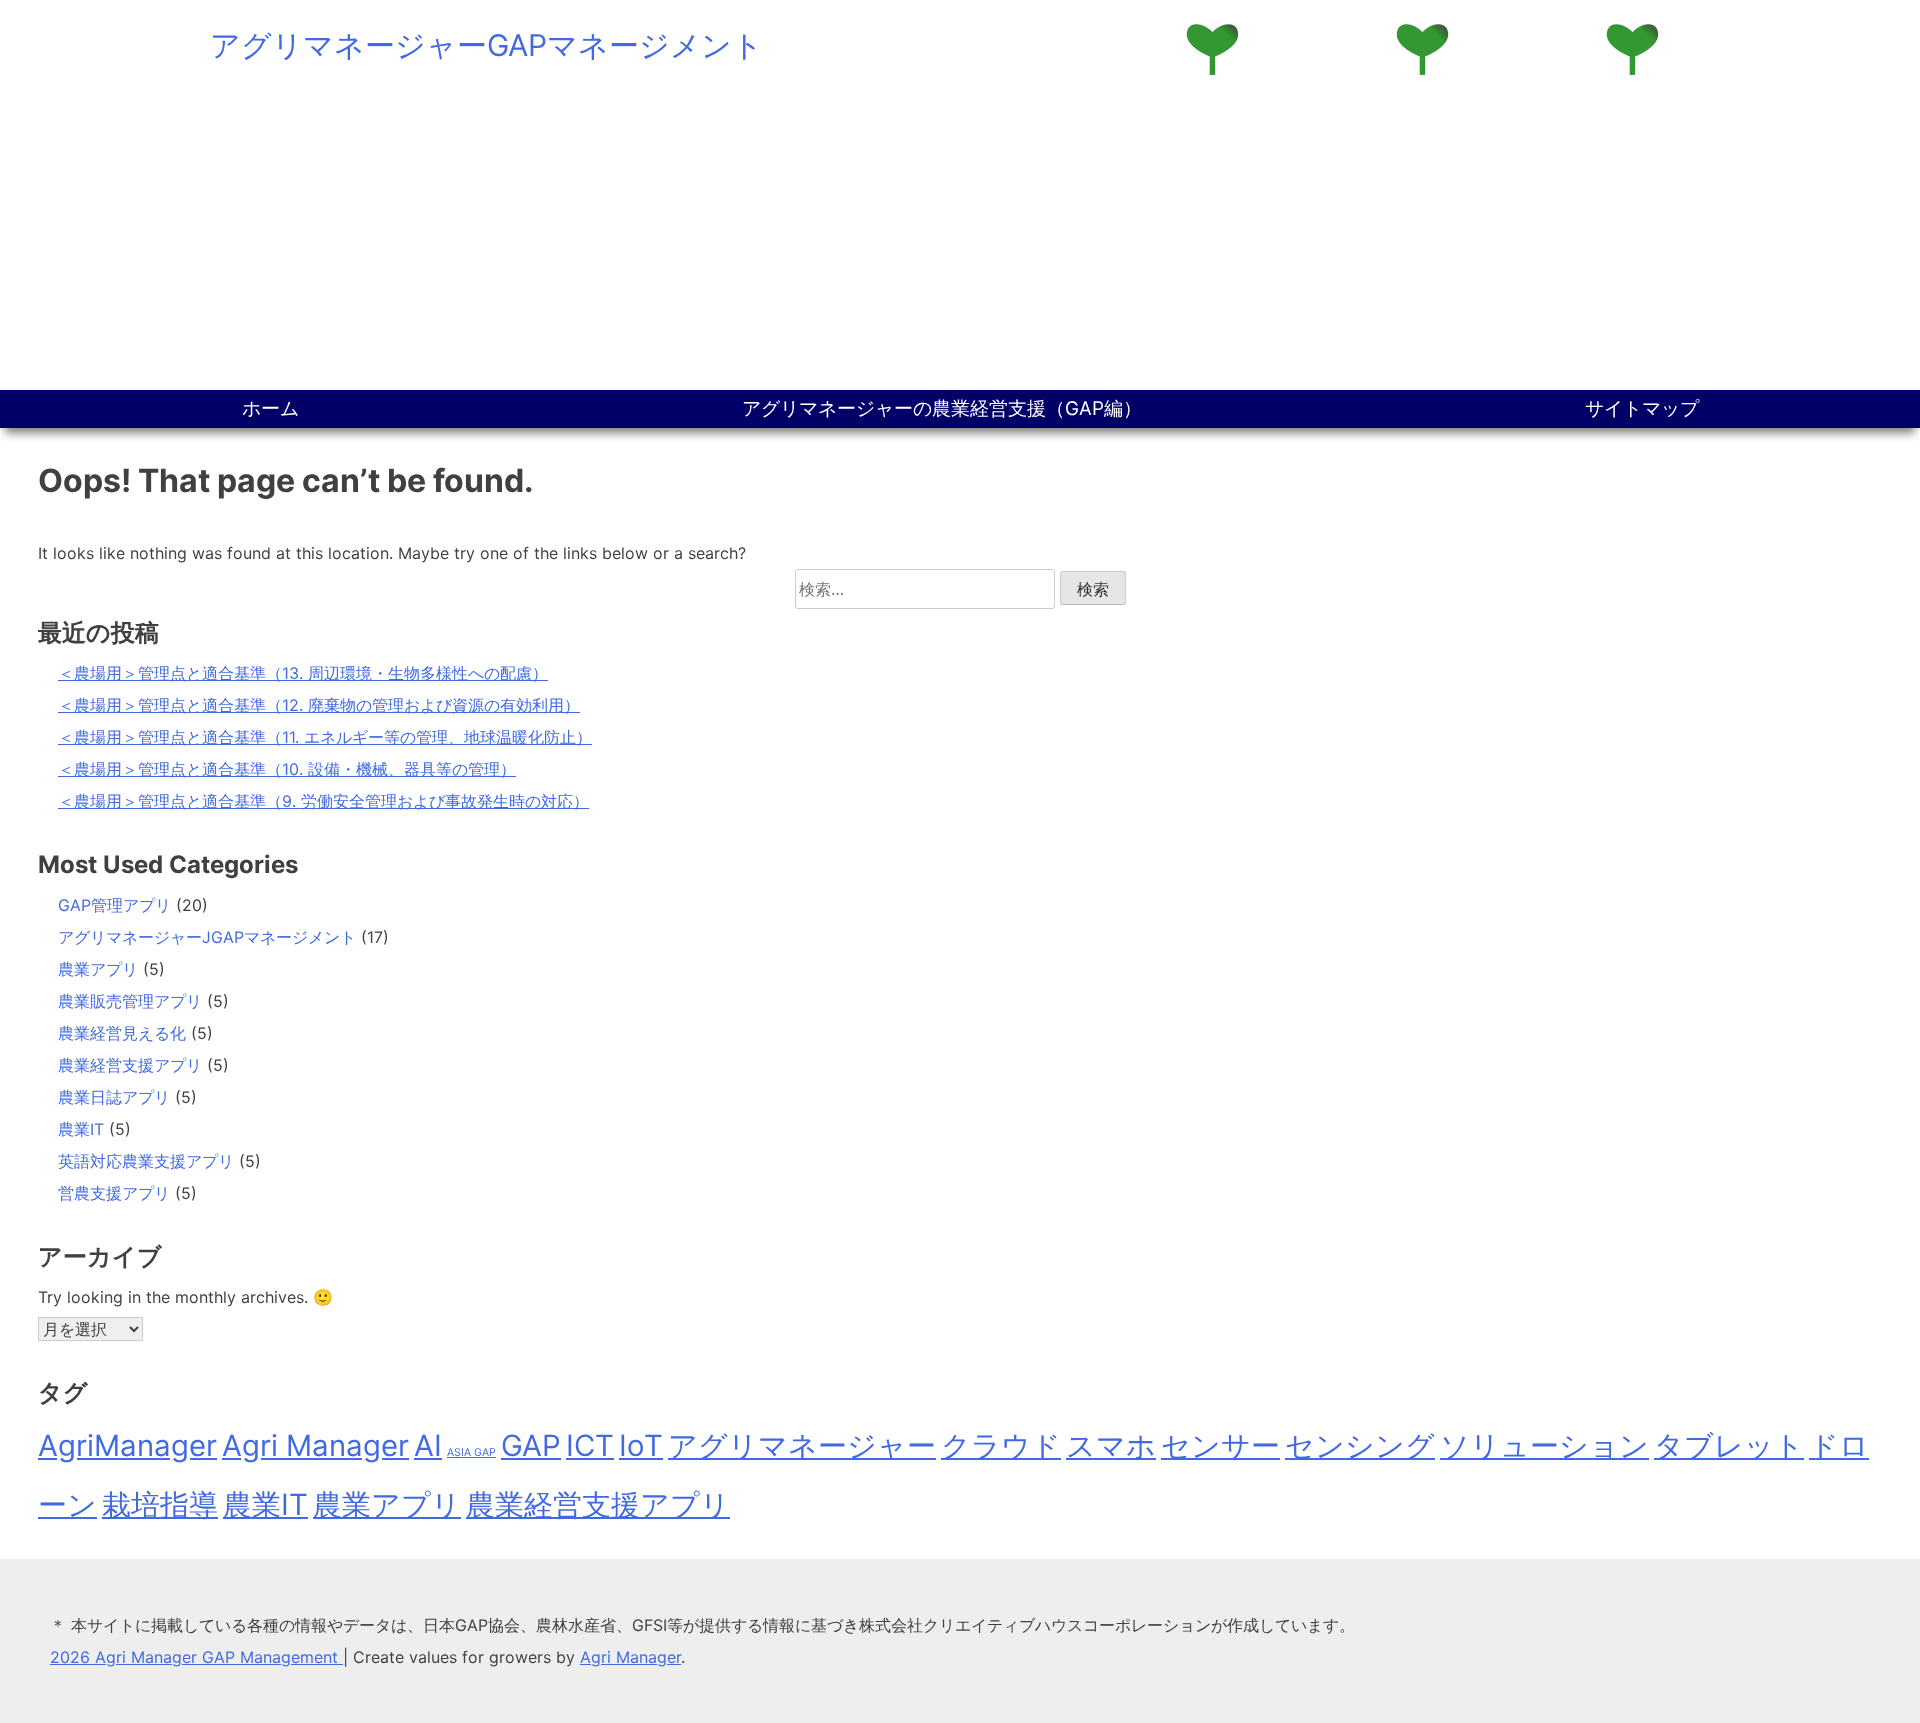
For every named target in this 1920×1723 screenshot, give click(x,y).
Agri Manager (315, 1445)
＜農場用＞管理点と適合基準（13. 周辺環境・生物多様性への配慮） (303, 673)
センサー (1220, 1445)
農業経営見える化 (122, 1033)
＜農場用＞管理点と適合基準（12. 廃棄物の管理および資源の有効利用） (319, 705)
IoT (641, 1445)
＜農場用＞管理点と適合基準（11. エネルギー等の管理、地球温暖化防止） (325, 737)
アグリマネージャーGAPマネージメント (486, 45)
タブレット (1729, 1445)
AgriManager (127, 1445)
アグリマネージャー (802, 1445)
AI (428, 1445)
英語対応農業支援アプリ (146, 1161)
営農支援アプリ (114, 1193)
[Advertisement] (960, 240)
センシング (1360, 1445)
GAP (531, 1445)
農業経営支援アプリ (130, 1065)
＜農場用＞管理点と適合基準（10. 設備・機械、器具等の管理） (287, 769)
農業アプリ (98, 969)
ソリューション (1544, 1445)
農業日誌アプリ (114, 1097)
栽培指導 (160, 1504)
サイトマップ (1642, 408)
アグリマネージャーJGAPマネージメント (207, 937)
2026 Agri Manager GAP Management (196, 1657)
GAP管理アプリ (114, 905)
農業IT (81, 1129)
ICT (590, 1445)
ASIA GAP (471, 1452)
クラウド (1001, 1445)
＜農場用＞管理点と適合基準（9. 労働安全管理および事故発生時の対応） (323, 801)
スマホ (1111, 1445)
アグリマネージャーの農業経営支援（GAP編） (942, 408)
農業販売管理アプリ (130, 1001)
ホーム (270, 408)
